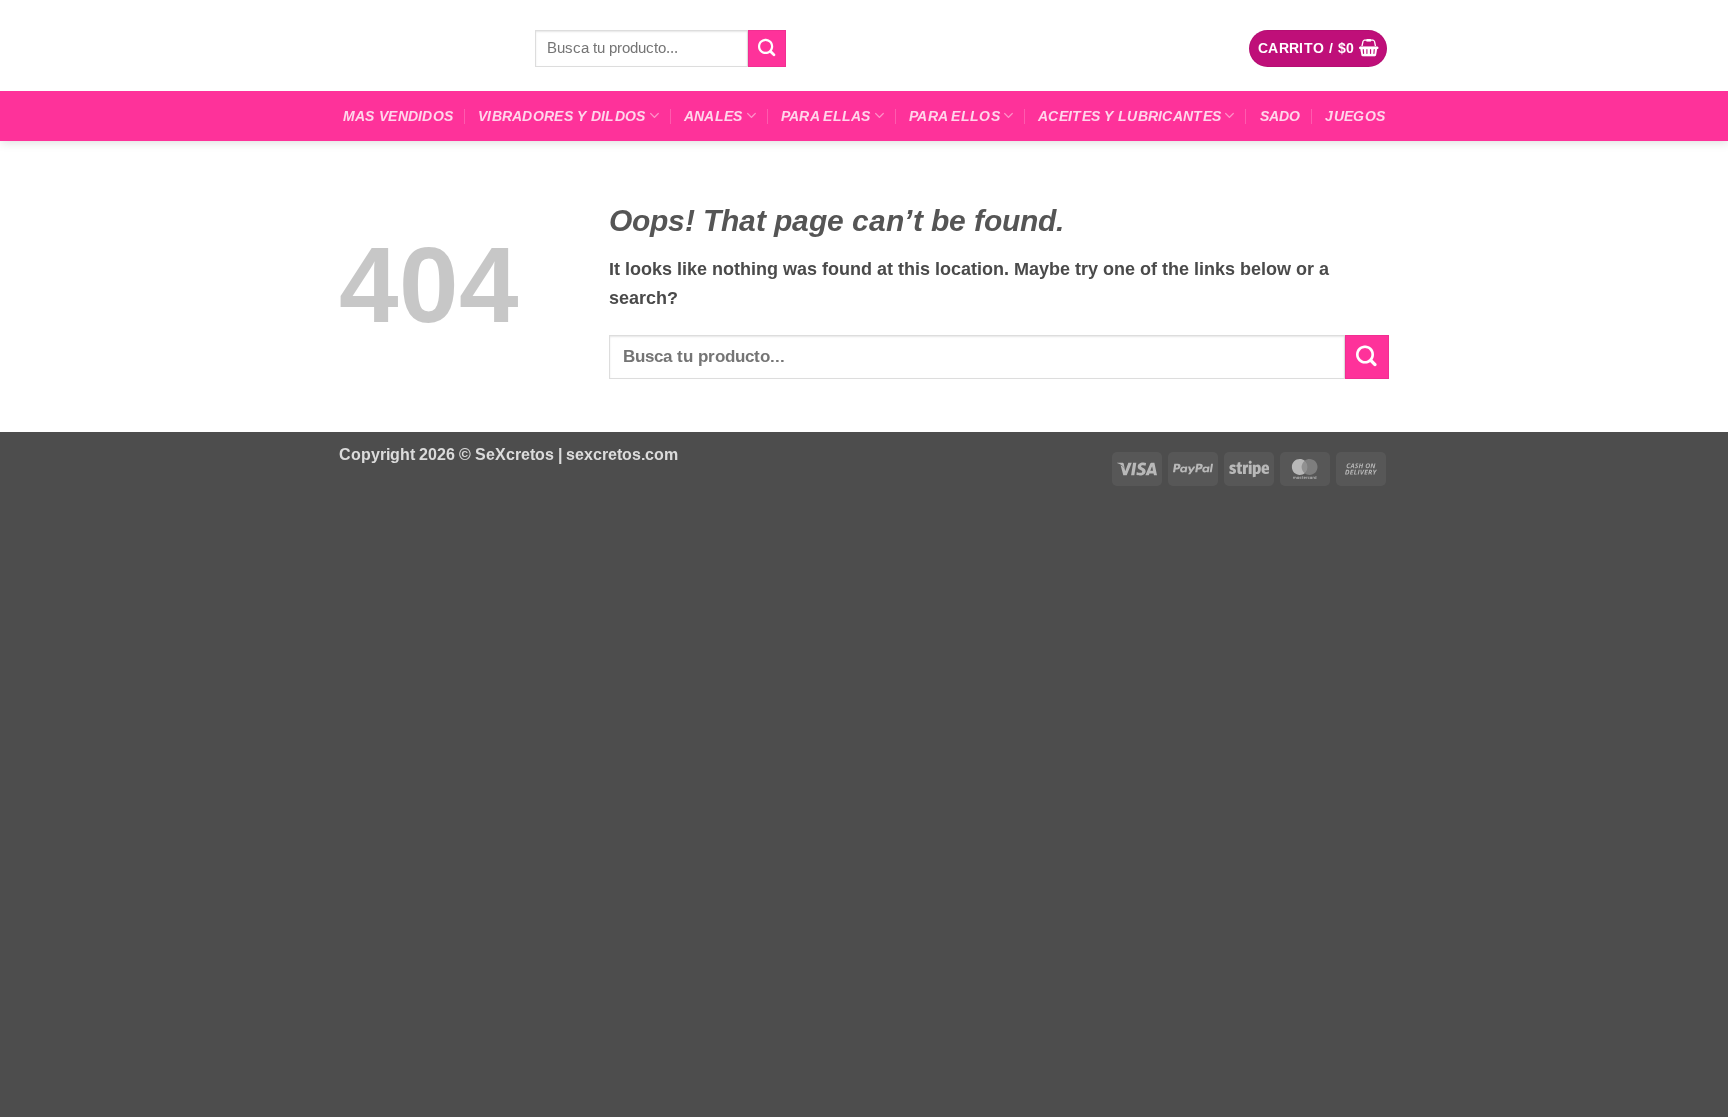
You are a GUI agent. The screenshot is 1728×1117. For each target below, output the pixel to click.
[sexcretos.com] (422, 45)
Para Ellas (826, 116)
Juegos (1355, 116)
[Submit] (767, 48)
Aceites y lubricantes (1129, 116)
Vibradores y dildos (561, 116)
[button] (1318, 48)
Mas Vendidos (398, 116)
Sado (1280, 116)
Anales (713, 116)
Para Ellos (954, 116)
